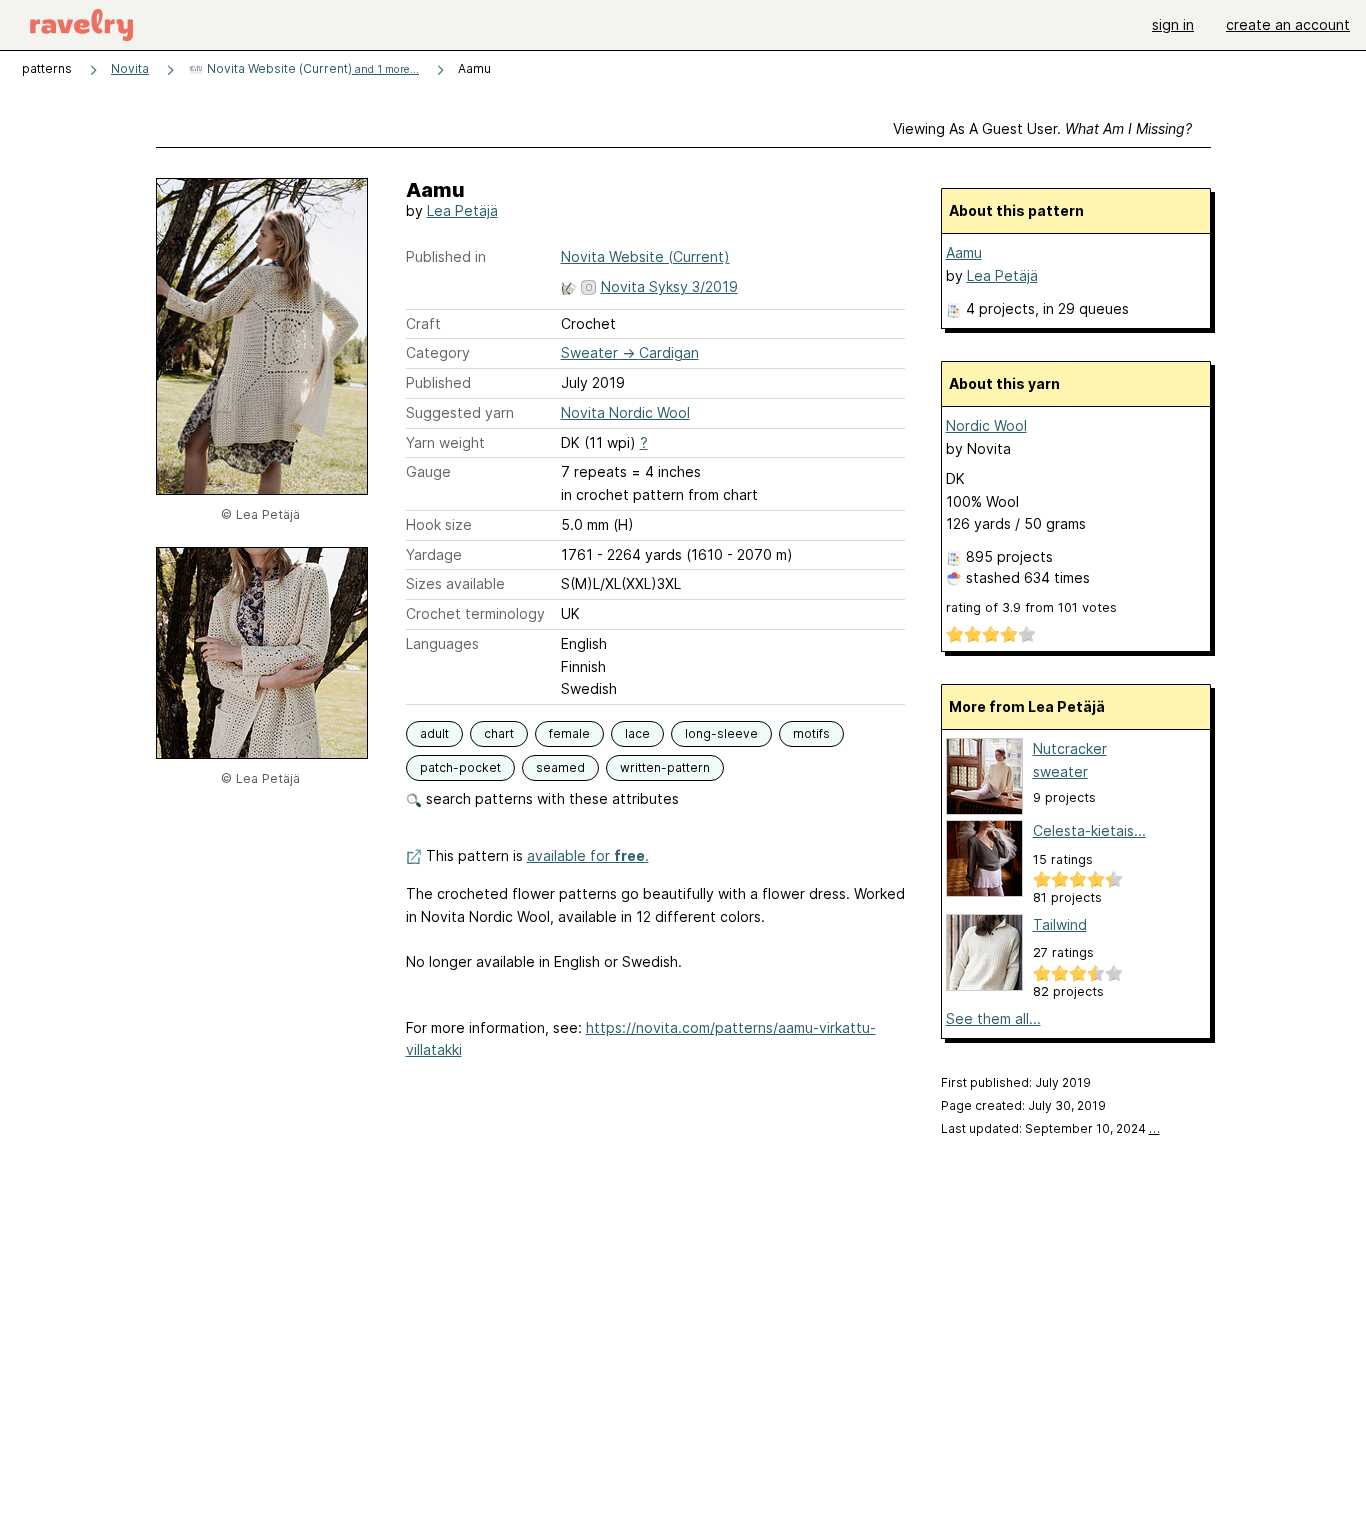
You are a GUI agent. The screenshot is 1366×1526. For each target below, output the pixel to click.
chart (499, 733)
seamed (560, 767)
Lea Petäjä (462, 210)
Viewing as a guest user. (1042, 128)
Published (438, 382)
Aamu (964, 252)
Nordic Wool (986, 425)
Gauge (428, 471)
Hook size (439, 524)
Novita (130, 68)
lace (637, 733)
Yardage (434, 554)
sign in (1173, 24)
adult (434, 733)
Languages (442, 643)
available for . (588, 855)
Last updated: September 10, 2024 (1050, 1128)
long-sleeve (721, 733)
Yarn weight (445, 442)
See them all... (993, 1018)
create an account (1288, 24)
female (569, 733)
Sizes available (455, 583)
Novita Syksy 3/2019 (669, 286)
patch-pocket (460, 767)
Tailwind (1060, 924)
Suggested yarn (460, 412)
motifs (811, 733)
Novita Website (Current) (311, 68)
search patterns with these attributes (550, 798)
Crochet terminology (475, 613)
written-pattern (665, 767)
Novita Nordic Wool (625, 412)
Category (438, 352)
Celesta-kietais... (1089, 830)
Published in (446, 256)
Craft (423, 323)
